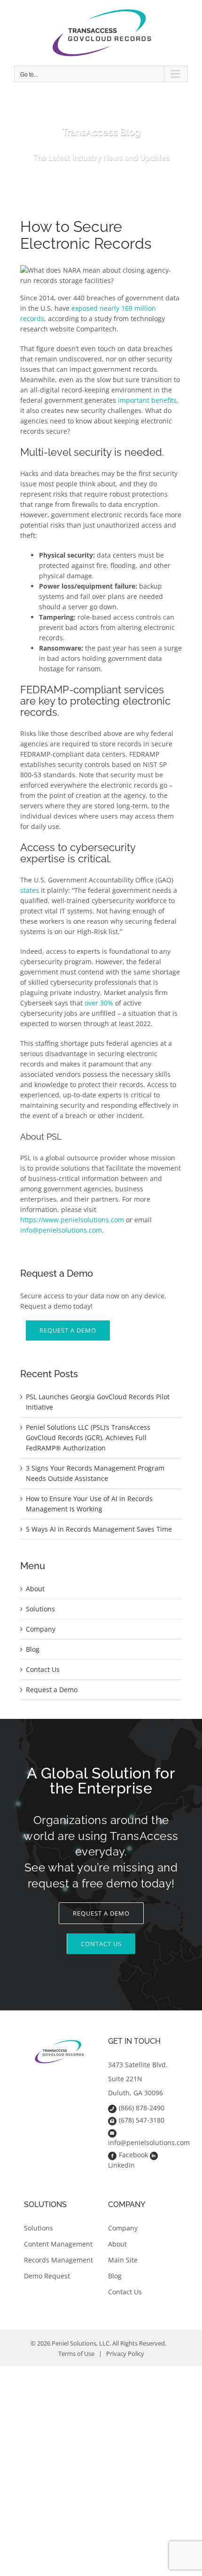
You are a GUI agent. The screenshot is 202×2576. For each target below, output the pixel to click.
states (30, 890)
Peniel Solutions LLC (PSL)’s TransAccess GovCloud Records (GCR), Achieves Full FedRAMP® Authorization (88, 1437)
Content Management (58, 2244)
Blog (33, 1649)
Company (41, 1629)
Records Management (58, 2260)
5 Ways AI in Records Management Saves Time (99, 1529)
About (35, 1589)
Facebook (133, 2155)
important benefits (147, 400)
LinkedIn (121, 2165)
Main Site (123, 2260)
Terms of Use (76, 2354)
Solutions (40, 1609)
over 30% (99, 1003)
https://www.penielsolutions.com (72, 1220)
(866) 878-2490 (142, 2108)
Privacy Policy (125, 2354)
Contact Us (43, 1669)
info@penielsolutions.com (61, 1230)
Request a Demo (52, 1690)
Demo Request (47, 2276)
